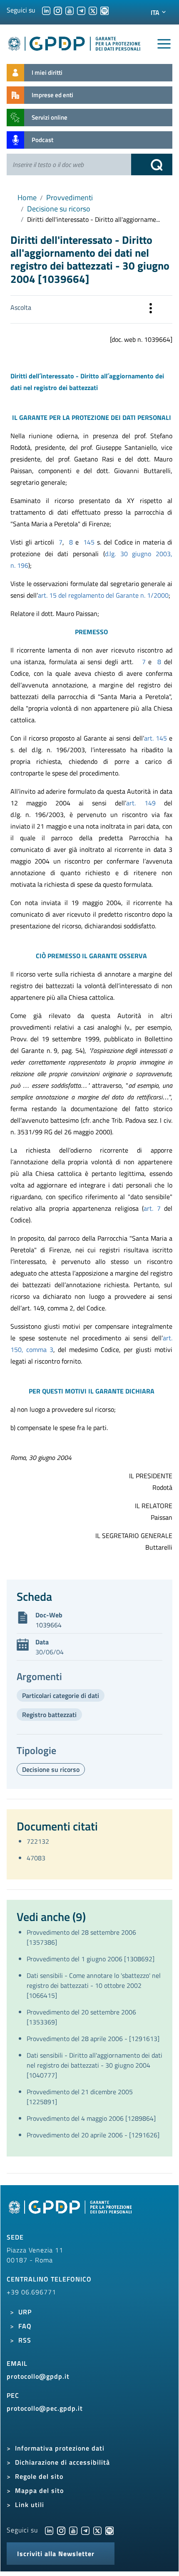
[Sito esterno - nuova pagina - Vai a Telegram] (85, 2530)
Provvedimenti (70, 197)
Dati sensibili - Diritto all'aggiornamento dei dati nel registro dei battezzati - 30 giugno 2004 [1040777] (94, 2065)
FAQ (25, 2326)
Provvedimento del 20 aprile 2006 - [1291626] (93, 2135)
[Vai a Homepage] (71, 2212)
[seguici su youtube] (70, 10)
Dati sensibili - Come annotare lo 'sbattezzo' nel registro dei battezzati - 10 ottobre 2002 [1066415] (94, 1985)
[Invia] (152, 164)
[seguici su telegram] (81, 10)
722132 (38, 1841)
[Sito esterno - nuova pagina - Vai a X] (97, 2530)
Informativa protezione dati (60, 2448)
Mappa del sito (39, 2490)
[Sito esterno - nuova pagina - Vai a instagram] (61, 2530)
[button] (151, 309)
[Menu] (164, 44)
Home (27, 197)
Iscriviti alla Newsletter (56, 2554)
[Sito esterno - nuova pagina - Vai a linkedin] (49, 2530)
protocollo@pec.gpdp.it (45, 2408)
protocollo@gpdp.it (38, 2376)
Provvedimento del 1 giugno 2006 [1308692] (91, 1959)
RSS (25, 2340)
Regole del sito (39, 2476)
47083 (36, 1858)
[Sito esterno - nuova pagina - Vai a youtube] (73, 2530)
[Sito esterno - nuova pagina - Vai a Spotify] (109, 2530)
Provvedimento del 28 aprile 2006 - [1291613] (93, 2039)
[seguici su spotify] (104, 10)
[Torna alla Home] (75, 42)
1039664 (48, 1625)
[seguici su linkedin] (46, 10)
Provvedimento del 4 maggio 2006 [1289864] (91, 2118)
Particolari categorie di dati (61, 1695)
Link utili (30, 2505)
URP (25, 2312)
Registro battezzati (49, 1715)
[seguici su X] (93, 10)
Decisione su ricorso (59, 209)
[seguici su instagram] (58, 10)
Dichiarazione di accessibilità (62, 2462)
